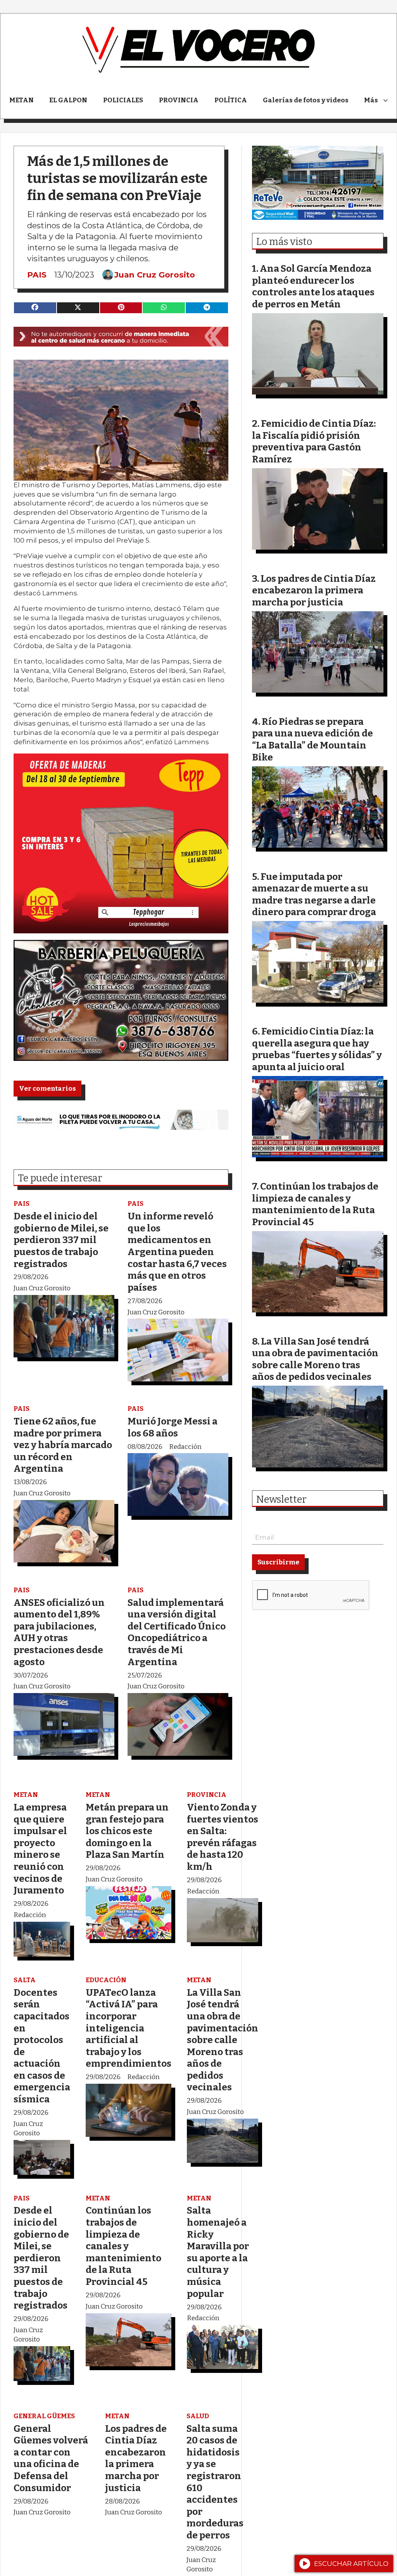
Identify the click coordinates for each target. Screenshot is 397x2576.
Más (371, 100)
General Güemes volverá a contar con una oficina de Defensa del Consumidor (51, 2458)
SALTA (25, 1980)
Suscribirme (278, 1562)
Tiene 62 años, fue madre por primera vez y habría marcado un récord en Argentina (63, 1445)
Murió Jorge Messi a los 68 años (173, 1427)
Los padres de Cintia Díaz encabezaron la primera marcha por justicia (136, 2458)
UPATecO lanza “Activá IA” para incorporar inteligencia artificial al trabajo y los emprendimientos (129, 2028)
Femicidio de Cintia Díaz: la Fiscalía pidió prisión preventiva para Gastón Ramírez (314, 441)
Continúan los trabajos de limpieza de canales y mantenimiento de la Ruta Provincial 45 (123, 2246)
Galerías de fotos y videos (306, 100)
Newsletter (281, 1500)
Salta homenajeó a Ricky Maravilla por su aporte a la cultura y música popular (218, 2252)
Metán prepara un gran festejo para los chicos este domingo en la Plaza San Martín (127, 1831)
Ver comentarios (47, 1089)
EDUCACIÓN (106, 1980)
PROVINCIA (179, 100)
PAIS (37, 275)
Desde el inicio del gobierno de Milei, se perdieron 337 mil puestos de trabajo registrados (61, 1240)
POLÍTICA (231, 100)
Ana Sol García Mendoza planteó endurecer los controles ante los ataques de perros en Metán (313, 286)
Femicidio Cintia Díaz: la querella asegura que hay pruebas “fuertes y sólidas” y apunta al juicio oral (317, 1049)
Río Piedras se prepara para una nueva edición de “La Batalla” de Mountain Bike (312, 739)
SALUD (198, 2416)
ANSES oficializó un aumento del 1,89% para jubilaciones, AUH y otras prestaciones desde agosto (59, 1632)
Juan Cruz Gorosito (155, 275)
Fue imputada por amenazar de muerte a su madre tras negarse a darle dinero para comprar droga (314, 894)
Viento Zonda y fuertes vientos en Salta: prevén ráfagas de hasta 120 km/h (223, 1837)
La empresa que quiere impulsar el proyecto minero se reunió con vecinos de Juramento (40, 1849)
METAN (22, 100)
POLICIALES (123, 100)
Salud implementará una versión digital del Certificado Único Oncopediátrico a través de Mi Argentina (177, 1632)
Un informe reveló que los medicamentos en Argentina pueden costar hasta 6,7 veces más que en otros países (177, 1252)
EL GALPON (68, 100)
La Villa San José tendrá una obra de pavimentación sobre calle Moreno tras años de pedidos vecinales (223, 2040)
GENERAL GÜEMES (44, 2416)
